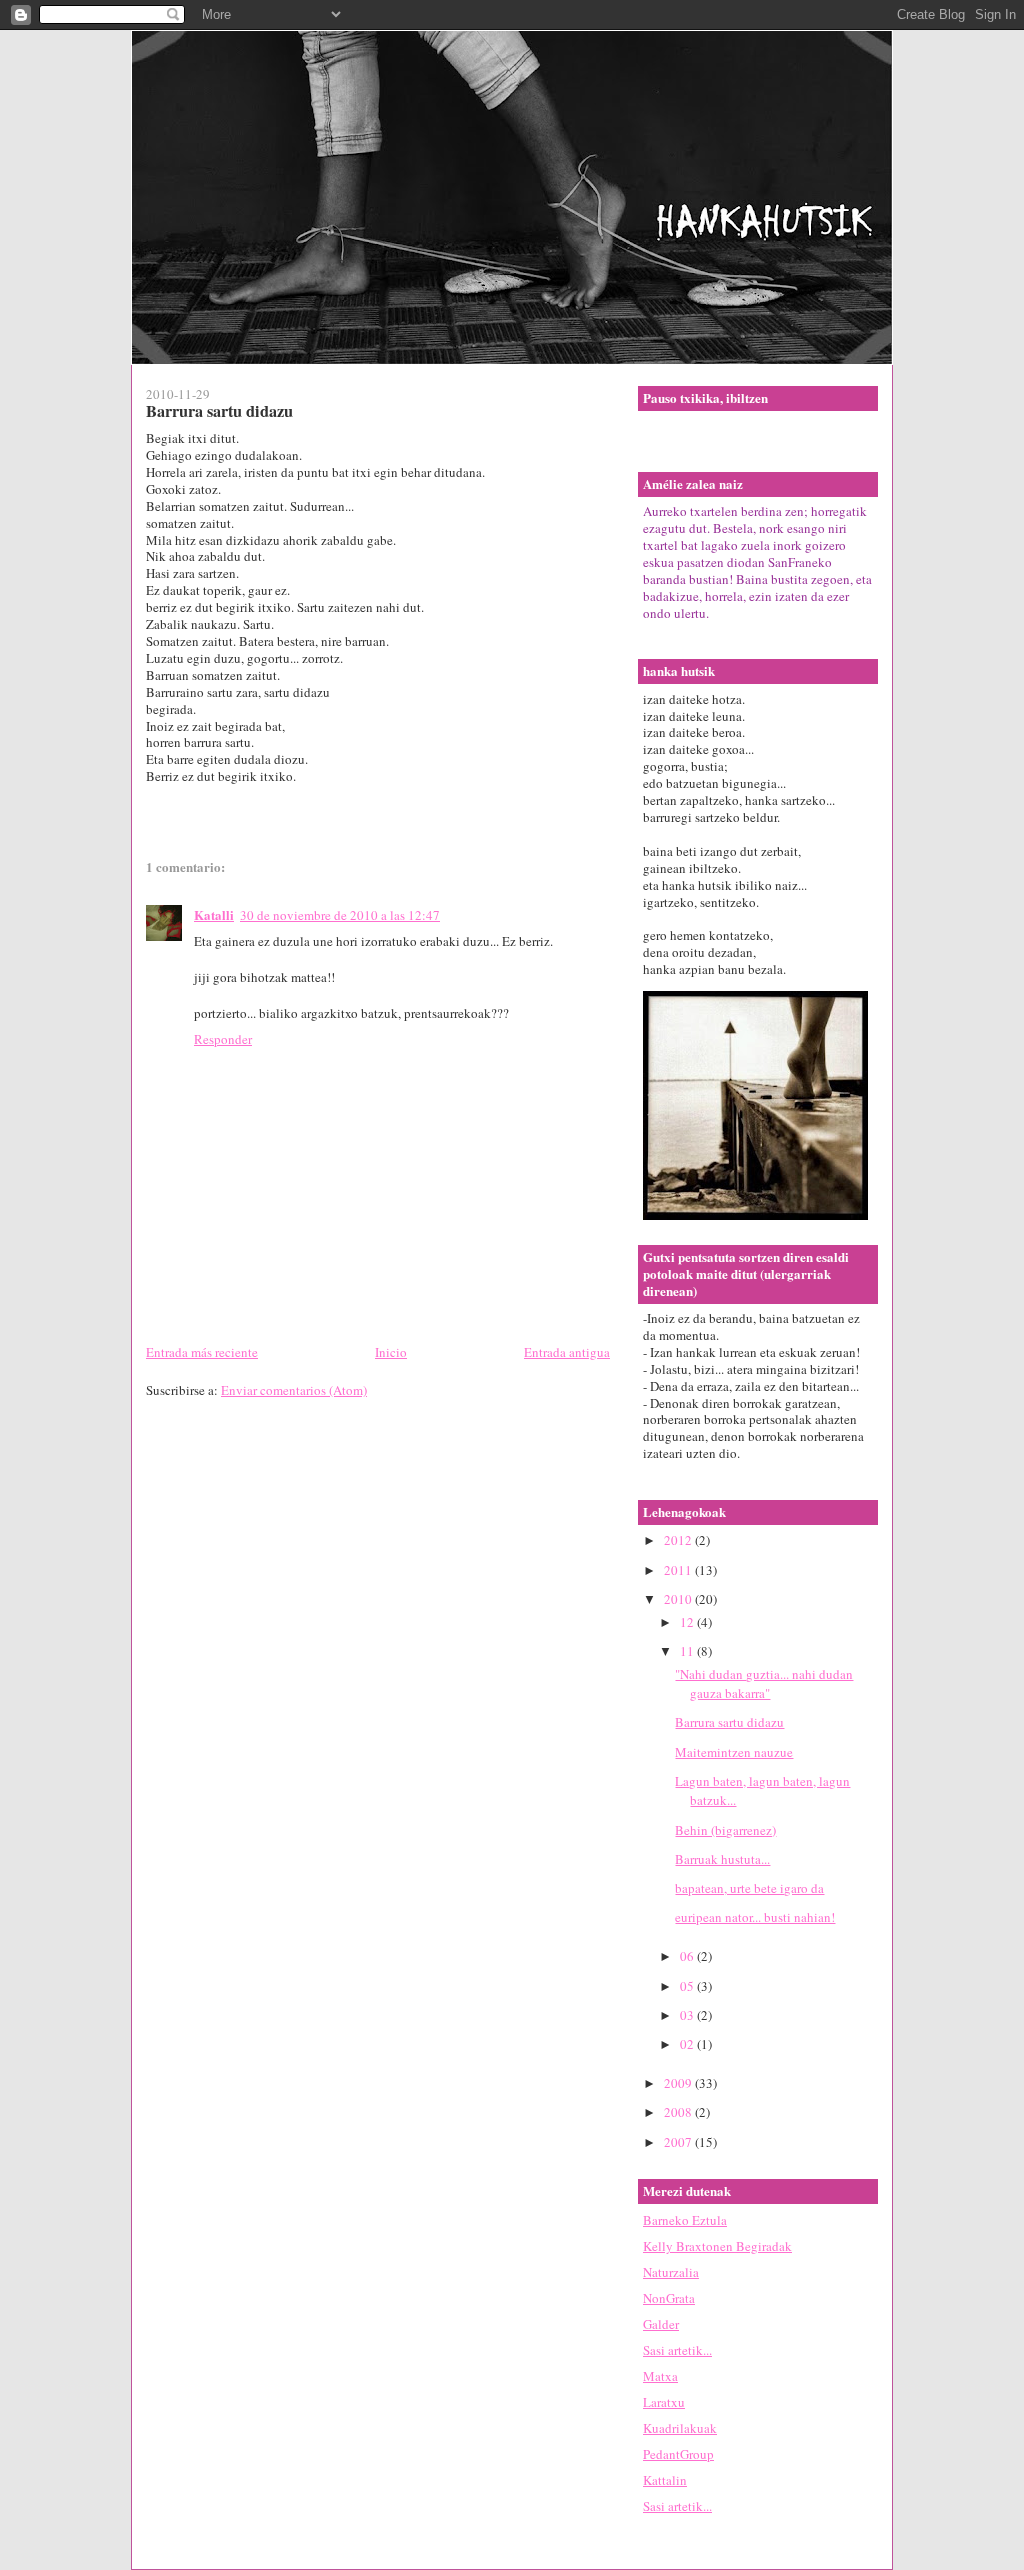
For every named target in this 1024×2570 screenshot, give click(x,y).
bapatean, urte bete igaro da (749, 1888)
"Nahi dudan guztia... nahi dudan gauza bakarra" (764, 1684)
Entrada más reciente (202, 1352)
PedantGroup (678, 2454)
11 (688, 1651)
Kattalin (665, 2480)
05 (688, 1986)
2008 (679, 2112)
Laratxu (664, 2402)
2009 (679, 2083)
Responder (223, 1039)
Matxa (660, 2376)
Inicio (391, 1352)
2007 (679, 2142)
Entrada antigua (567, 1352)
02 (688, 2044)
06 (688, 1956)
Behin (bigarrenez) (725, 1830)
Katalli (214, 914)
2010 (679, 1599)
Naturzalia (671, 2272)
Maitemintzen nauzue (734, 1752)
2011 (679, 1570)
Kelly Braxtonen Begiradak (717, 2246)
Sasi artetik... (677, 2350)
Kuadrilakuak (680, 2428)
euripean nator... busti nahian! (755, 1917)
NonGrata (669, 2298)
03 (688, 2015)
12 (688, 1622)
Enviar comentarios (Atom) (294, 1390)
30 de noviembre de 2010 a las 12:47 (340, 915)
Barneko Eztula (685, 2220)
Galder (661, 2324)
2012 (679, 1540)
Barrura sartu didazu (729, 1722)
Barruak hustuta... (722, 1859)
